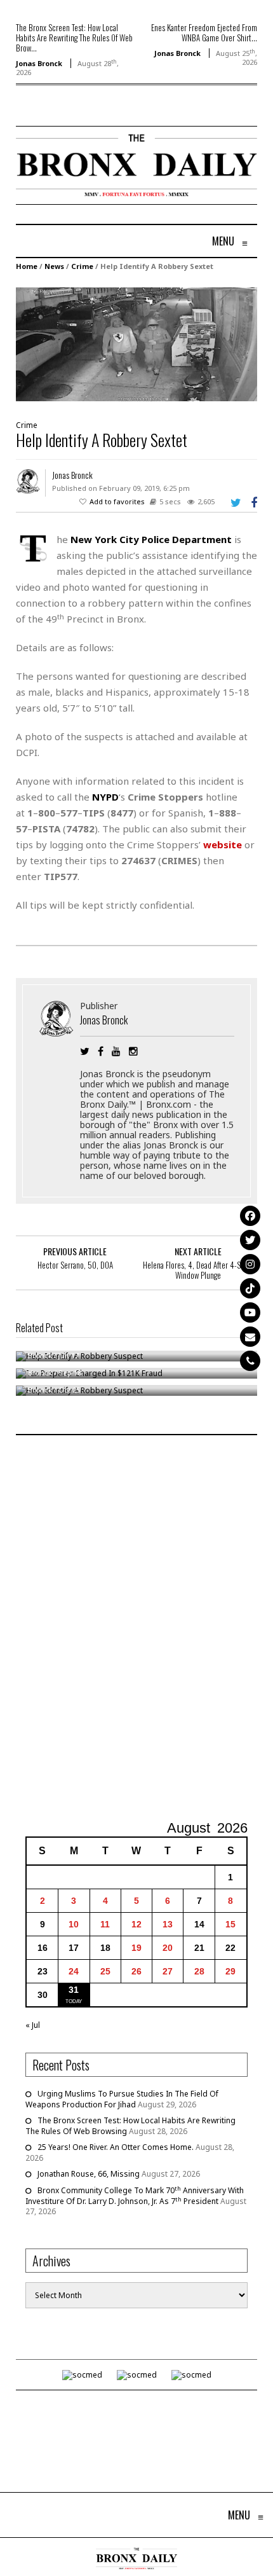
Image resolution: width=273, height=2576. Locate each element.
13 (168, 1924)
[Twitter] (250, 1240)
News (54, 266)
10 (74, 1924)
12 (136, 1924)
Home (27, 266)
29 (230, 1971)
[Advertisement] (136, 1629)
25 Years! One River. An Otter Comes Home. (116, 2147)
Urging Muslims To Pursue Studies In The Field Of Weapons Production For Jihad (122, 2099)
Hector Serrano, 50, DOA (75, 1265)
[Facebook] (250, 1216)
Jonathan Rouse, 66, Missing (89, 2174)
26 (136, 1971)
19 (136, 1948)
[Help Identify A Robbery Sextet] (136, 344)
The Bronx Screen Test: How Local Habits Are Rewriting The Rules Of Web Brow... (74, 38)
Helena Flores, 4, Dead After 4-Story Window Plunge (198, 1270)
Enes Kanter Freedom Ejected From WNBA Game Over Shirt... (204, 32)
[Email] (250, 1337)
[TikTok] (250, 1288)
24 (74, 1971)
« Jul (33, 2025)
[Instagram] (250, 1264)
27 (168, 1971)
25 (105, 1971)
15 (230, 1924)
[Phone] (250, 1361)
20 (168, 1948)
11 (105, 1924)
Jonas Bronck (39, 63)
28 (199, 1971)
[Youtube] (250, 1312)
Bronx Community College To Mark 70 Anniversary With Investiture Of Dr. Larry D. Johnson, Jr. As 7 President (135, 2196)
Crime (82, 266)
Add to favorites (117, 501)
